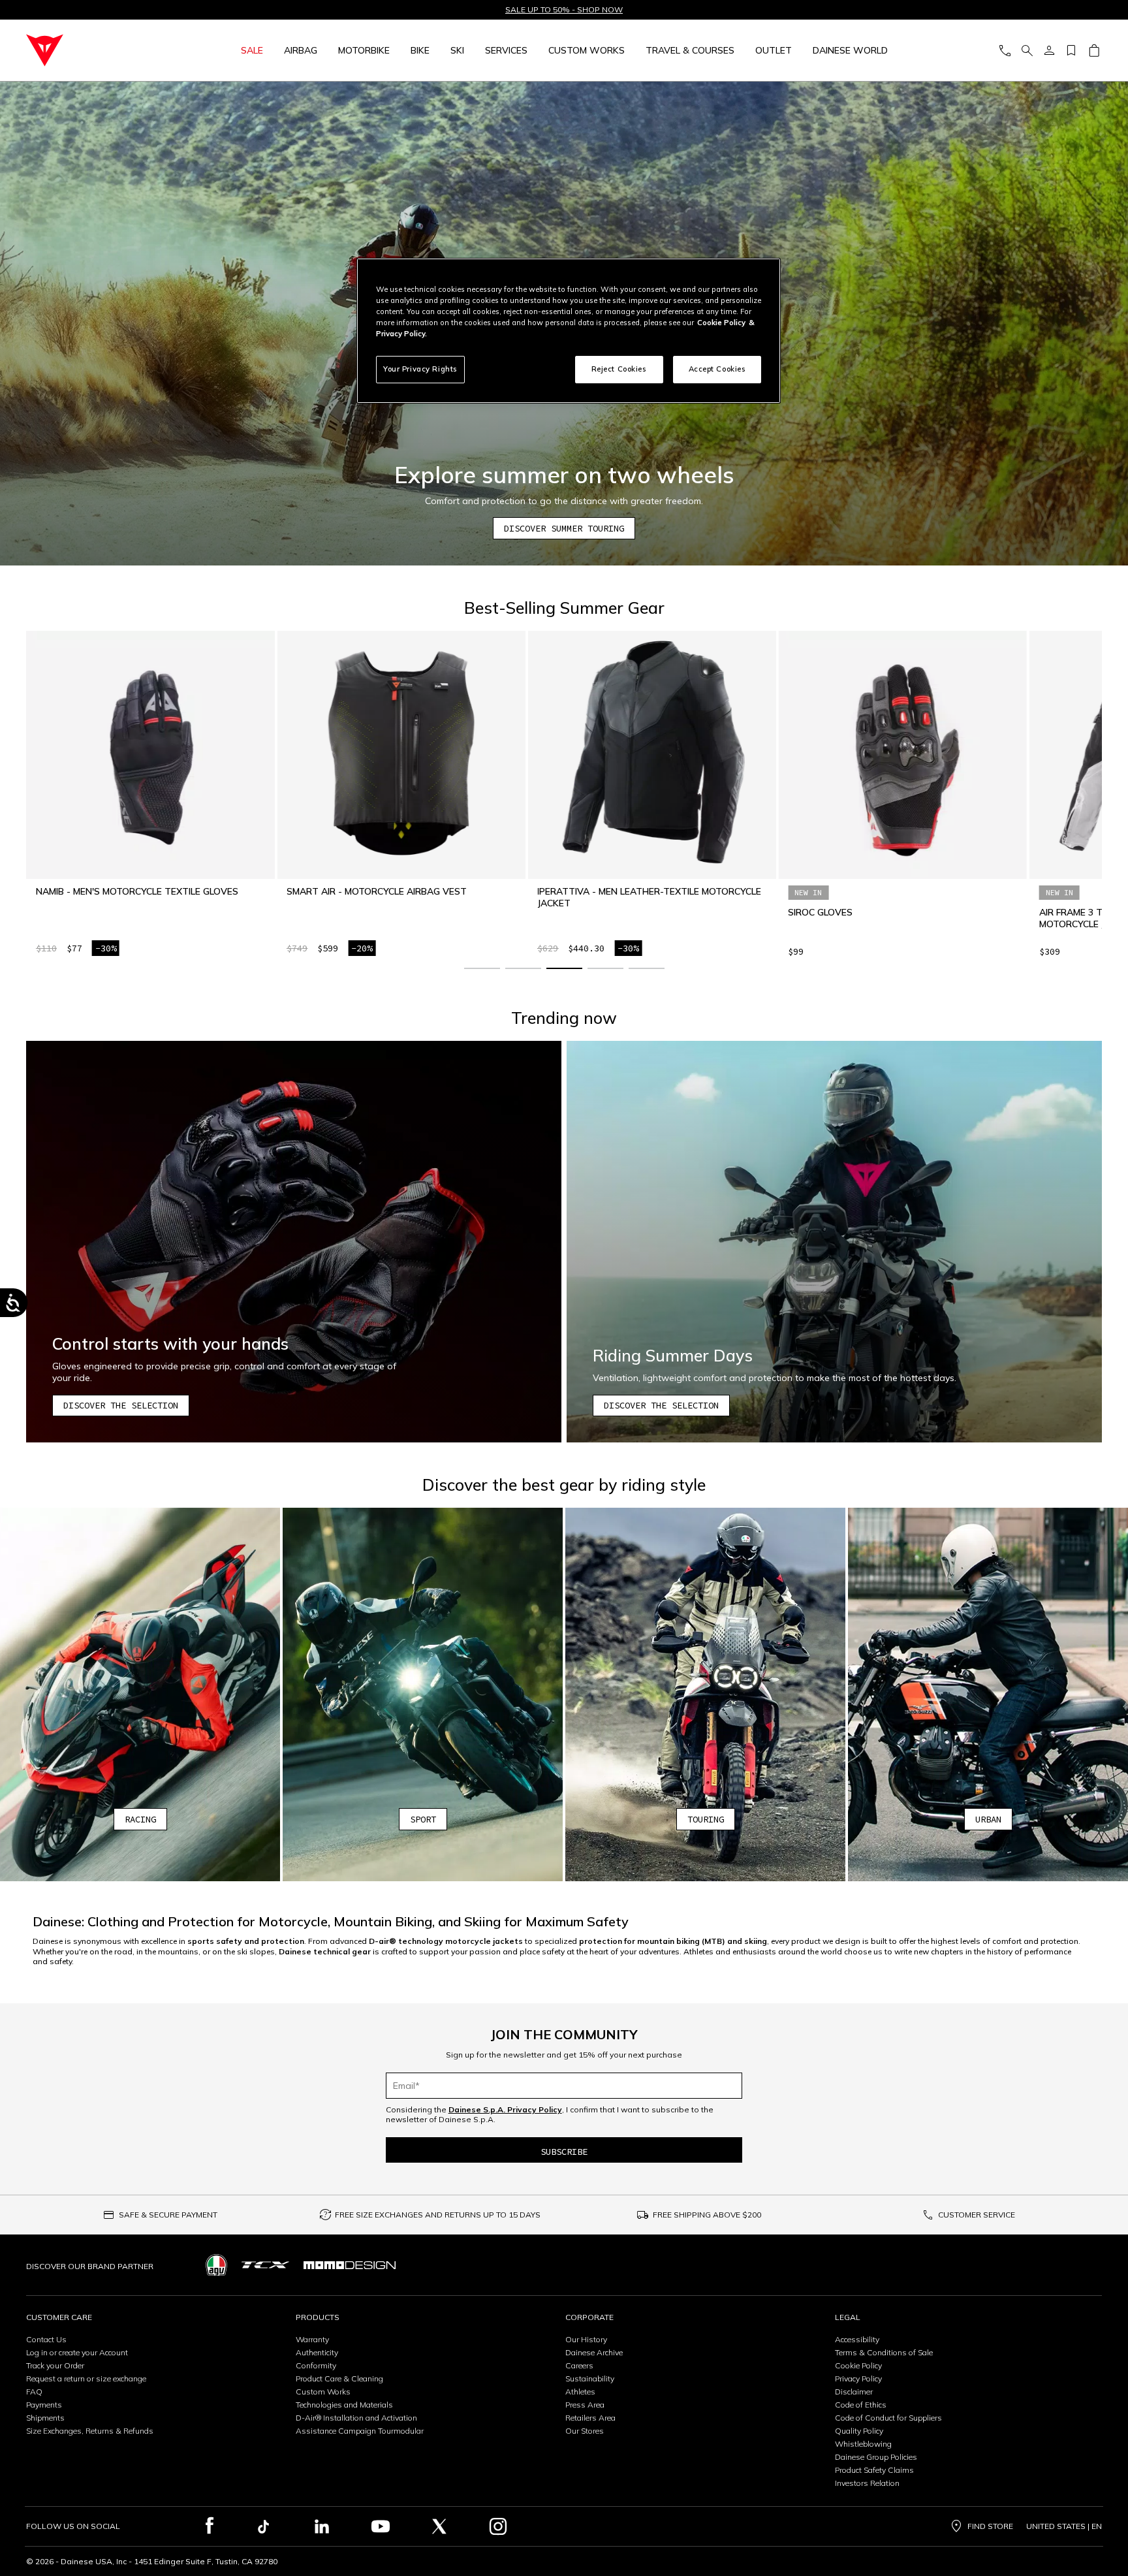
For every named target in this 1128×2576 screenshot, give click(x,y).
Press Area (585, 2405)
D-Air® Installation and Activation (356, 2418)
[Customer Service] (1005, 51)
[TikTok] (263, 2526)
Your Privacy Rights (420, 369)
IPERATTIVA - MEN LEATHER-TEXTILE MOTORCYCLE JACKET (399, 897)
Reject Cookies (619, 369)
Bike (420, 50)
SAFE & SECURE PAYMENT (168, 2215)
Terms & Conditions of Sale (884, 2352)
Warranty (312, 2339)
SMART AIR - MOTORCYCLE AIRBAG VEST (126, 891)
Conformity (316, 2365)
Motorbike (364, 50)
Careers (579, 2365)
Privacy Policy (858, 2378)
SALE (252, 50)
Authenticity (317, 2352)
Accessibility (857, 2339)
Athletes (580, 2392)
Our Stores (585, 2431)
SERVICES (506, 50)
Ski (457, 50)
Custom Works (323, 2392)
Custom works (587, 50)
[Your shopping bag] (1094, 51)
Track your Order (55, 2365)
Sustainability (590, 2378)
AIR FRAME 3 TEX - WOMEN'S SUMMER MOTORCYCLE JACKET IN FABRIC (872, 918)
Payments (44, 2405)
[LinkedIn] (322, 2526)
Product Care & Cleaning (339, 2378)
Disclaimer (854, 2392)
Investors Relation (867, 2483)
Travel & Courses (690, 50)
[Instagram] (498, 2526)
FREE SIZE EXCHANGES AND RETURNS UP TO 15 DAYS (438, 2215)
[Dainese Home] (94, 50)
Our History (586, 2339)
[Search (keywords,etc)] (1027, 51)
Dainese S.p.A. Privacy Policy (505, 2109)
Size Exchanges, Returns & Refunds (90, 2431)
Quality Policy (859, 2431)
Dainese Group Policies (876, 2457)
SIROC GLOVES (570, 912)
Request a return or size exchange (86, 2378)
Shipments (45, 2418)
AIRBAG (301, 50)
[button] (482, 968)
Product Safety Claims (874, 2470)
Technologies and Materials (344, 2405)
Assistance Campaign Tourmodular (360, 2431)
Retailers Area (590, 2418)
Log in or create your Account (77, 2352)
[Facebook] (210, 2526)
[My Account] (1049, 51)
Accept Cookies (717, 369)
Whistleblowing (863, 2444)
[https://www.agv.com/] (216, 2265)
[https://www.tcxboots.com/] (265, 2265)
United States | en (1064, 2526)
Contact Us (46, 2339)
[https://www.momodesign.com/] (350, 2265)
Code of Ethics (861, 2405)
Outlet (774, 50)
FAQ (34, 2392)
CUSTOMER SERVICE (977, 2215)
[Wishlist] (1071, 51)
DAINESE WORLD (850, 50)
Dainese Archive (594, 2352)
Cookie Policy (858, 2365)
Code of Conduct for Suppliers (888, 2418)
